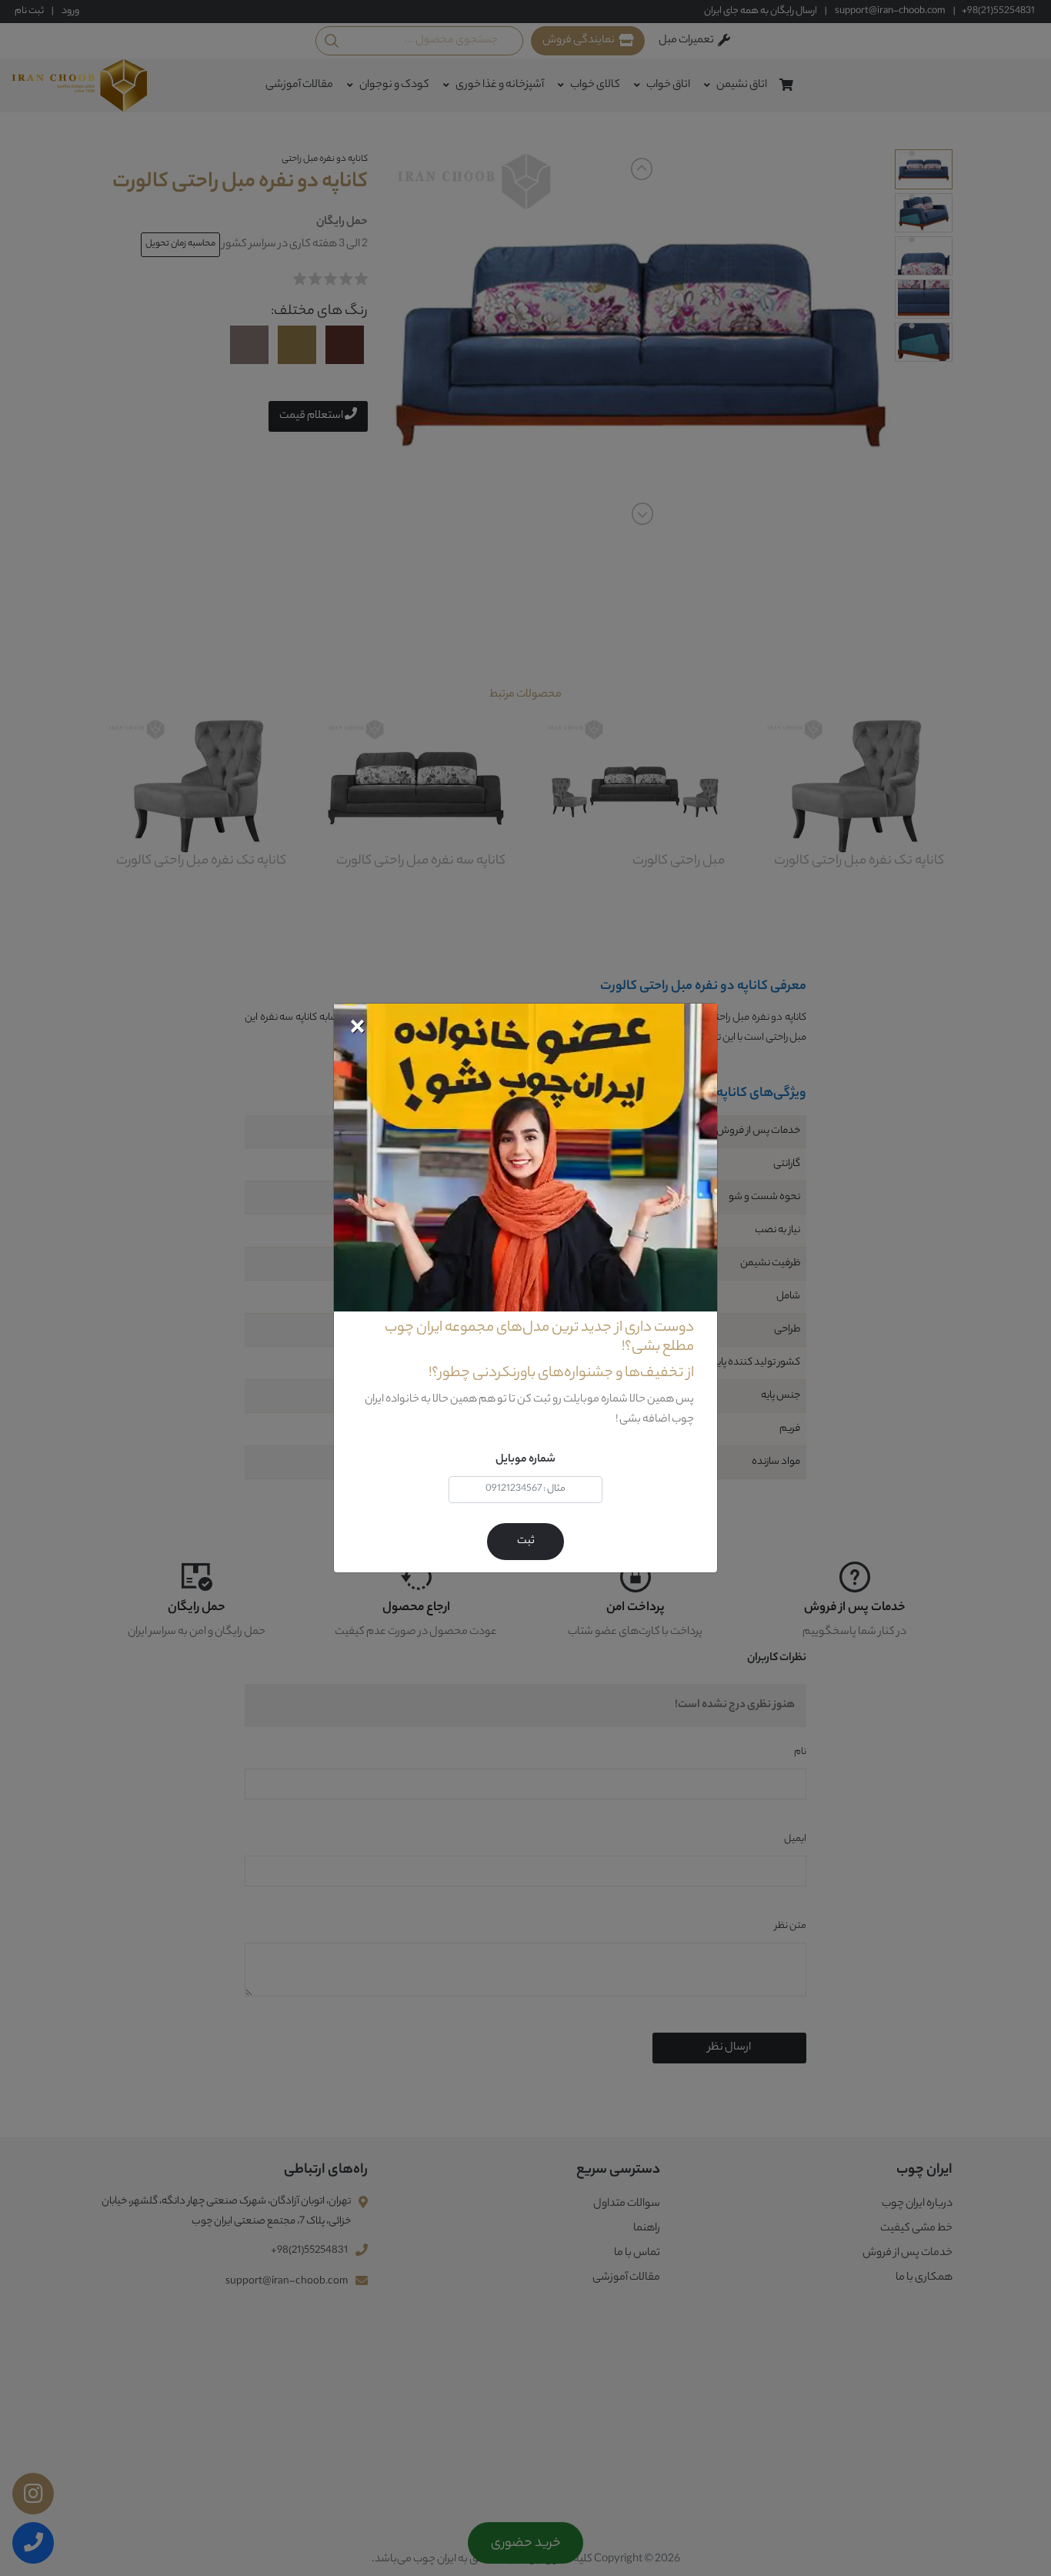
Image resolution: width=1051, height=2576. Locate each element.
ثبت (526, 1542)
